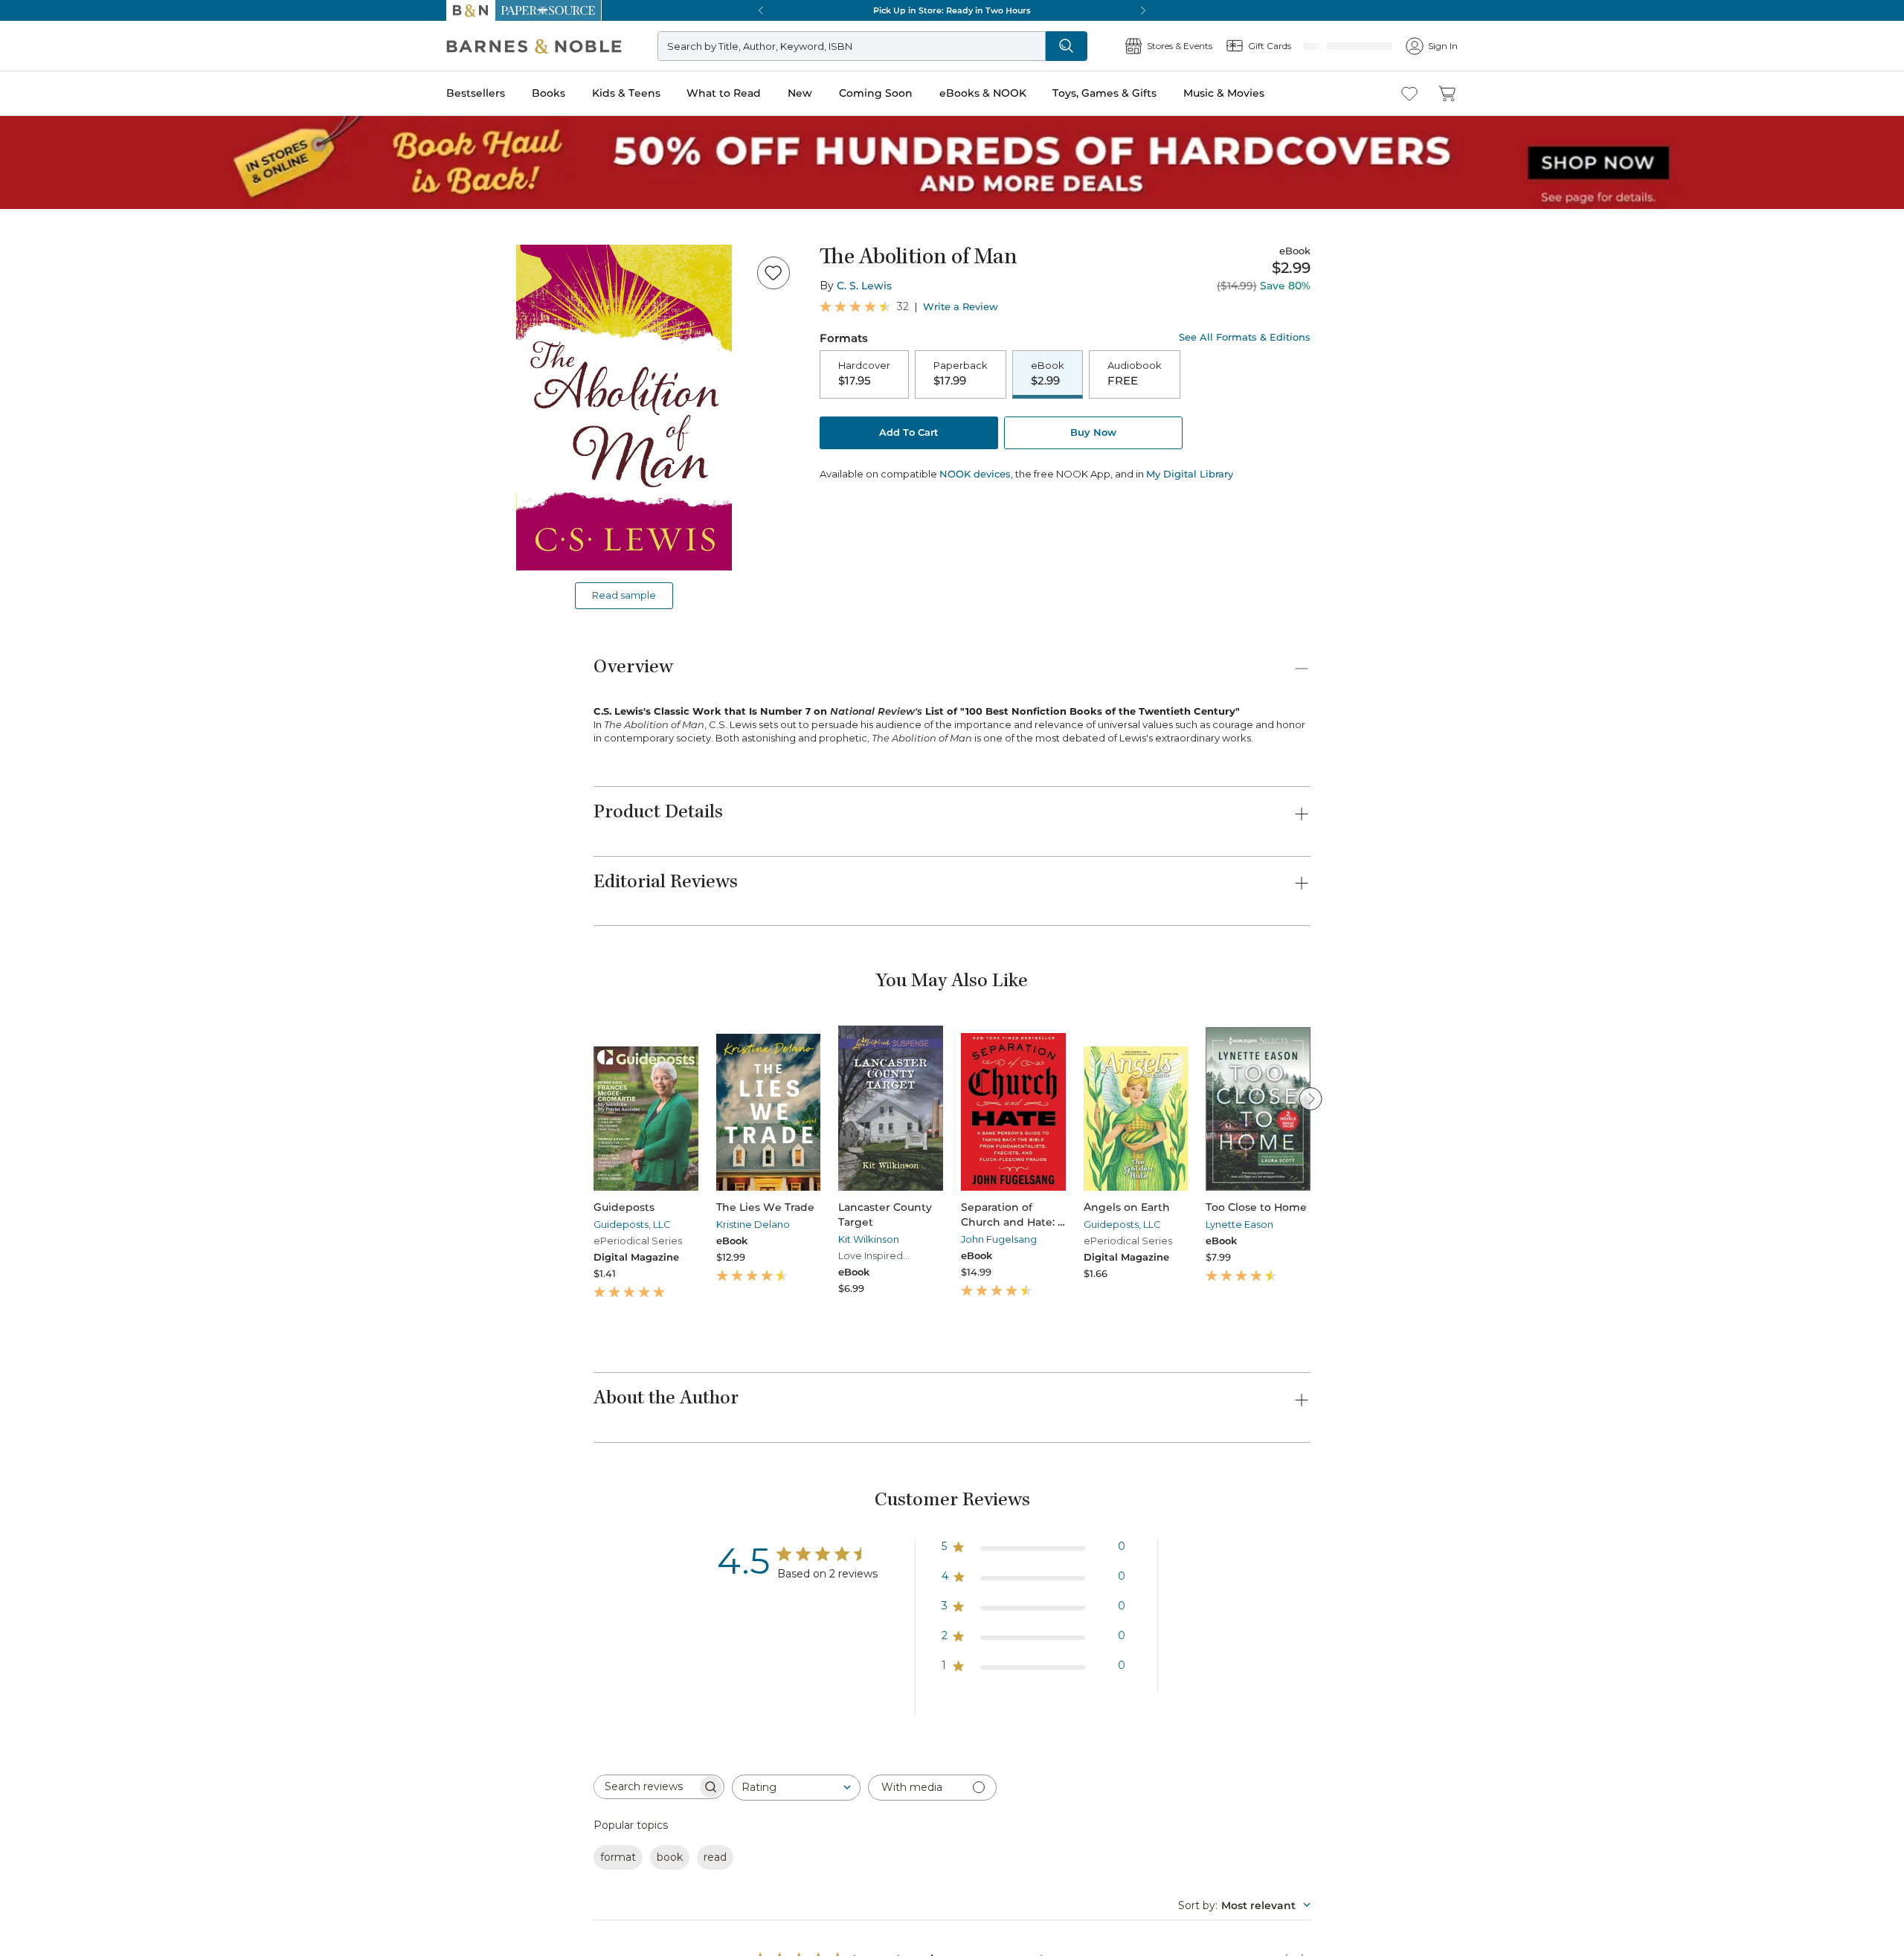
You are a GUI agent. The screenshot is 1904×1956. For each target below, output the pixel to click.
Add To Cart (909, 434)
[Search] (1116, 46)
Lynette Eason (1239, 1224)
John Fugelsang (999, 1239)
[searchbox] (646, 1787)
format (618, 1857)
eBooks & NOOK (983, 93)
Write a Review (961, 307)
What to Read (724, 93)
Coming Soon (876, 93)
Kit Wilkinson (869, 1239)
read (715, 1857)
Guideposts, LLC (632, 1224)
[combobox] (796, 1788)
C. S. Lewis (864, 286)
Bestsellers (476, 93)
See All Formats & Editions (1245, 337)
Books (549, 93)
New (800, 93)
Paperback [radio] (961, 374)
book (670, 1857)
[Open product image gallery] (624, 408)
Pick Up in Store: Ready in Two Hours (952, 10)
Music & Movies (1224, 93)
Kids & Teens (626, 93)
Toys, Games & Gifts (1104, 93)
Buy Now (1093, 434)
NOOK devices (975, 476)
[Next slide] (1310, 1098)
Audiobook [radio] (1135, 374)
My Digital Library (1190, 475)
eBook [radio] (1048, 374)
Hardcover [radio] (864, 374)
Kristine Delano (753, 1224)
